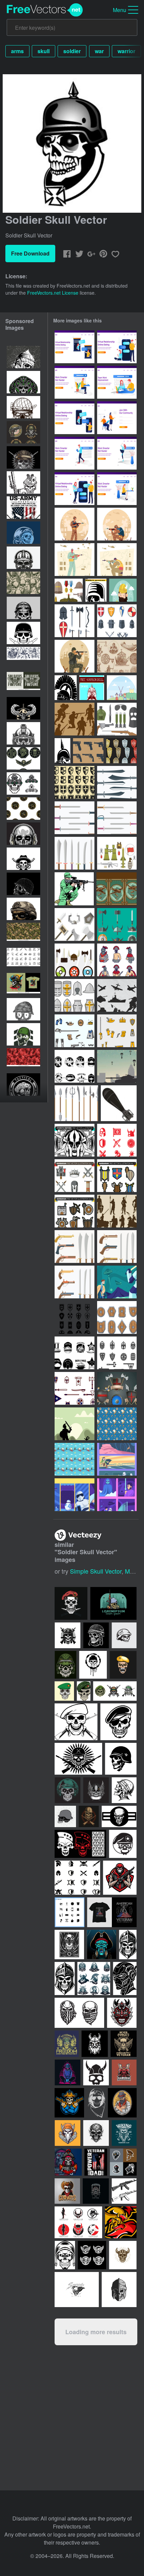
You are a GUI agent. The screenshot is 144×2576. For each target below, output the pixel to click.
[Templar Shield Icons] (75, 1317)
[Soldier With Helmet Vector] (62, 751)
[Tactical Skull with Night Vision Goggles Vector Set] (23, 783)
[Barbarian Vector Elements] (75, 960)
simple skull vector (96, 1571)
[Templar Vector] (117, 1388)
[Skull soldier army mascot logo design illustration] (23, 1034)
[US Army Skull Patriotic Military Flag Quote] (23, 508)
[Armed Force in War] (117, 560)
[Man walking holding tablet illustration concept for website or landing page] (75, 453)
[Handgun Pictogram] (88, 751)
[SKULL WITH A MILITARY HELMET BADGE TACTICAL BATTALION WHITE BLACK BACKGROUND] (23, 1084)
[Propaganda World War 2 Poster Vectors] (117, 889)
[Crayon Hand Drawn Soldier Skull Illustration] (23, 1009)
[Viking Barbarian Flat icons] (117, 924)
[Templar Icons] (117, 1140)
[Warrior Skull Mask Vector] (23, 382)
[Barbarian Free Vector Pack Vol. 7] (117, 1176)
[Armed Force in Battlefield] (75, 560)
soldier (72, 51)
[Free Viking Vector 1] (75, 1459)
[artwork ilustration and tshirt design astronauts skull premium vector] (23, 533)
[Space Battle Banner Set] (117, 1459)
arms (17, 51)
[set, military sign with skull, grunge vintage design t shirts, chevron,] (23, 758)
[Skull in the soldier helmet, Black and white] (23, 558)
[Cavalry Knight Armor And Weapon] (75, 1388)
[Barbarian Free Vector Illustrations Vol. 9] (75, 1176)
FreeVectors (45, 10)
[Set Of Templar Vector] (75, 621)
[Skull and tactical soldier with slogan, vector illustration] (23, 984)
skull (44, 51)
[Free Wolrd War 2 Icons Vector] (69, 590)
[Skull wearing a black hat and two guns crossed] (23, 859)
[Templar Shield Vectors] (121, 751)
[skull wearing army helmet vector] (23, 457)
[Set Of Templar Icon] (117, 621)
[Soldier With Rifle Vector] (74, 889)
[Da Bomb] (119, 1103)
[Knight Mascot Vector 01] (117, 960)
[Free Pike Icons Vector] (76, 1103)
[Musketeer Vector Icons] (75, 1031)
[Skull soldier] (96, 2103)
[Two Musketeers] (122, 688)
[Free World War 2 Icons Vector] (117, 719)
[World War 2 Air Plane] (75, 1066)
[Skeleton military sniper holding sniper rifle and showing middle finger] (23, 482)
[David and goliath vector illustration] (75, 1424)
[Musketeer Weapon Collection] (75, 1247)
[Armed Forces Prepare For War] (75, 656)
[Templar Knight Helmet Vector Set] (75, 995)
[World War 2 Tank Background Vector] (117, 1066)
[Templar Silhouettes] (117, 1211)
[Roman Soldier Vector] (66, 688)
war (99, 51)
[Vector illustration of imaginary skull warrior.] (23, 357)
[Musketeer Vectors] (117, 1031)
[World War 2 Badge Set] (75, 1353)
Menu (120, 10)
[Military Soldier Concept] (75, 524)
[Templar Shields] (75, 782)
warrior (126, 51)
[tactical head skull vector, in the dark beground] (23, 834)
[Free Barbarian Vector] (75, 924)
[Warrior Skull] (92, 688)
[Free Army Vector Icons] (117, 853)
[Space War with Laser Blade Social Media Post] (117, 1495)
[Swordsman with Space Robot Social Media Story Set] (75, 1495)
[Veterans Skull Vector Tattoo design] (23, 608)
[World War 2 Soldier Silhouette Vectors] (75, 719)
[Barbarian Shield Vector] (117, 1317)
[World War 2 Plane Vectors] (117, 995)
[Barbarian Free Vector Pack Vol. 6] (75, 1211)
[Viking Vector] (123, 590)
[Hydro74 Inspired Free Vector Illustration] (75, 1140)
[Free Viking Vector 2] (117, 1424)
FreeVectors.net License (53, 293)
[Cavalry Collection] (117, 782)
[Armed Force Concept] (117, 524)
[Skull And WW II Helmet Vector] (96, 590)
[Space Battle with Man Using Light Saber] (117, 1282)
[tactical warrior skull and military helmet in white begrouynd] (23, 909)
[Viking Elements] (117, 656)
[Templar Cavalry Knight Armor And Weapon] (117, 1353)
